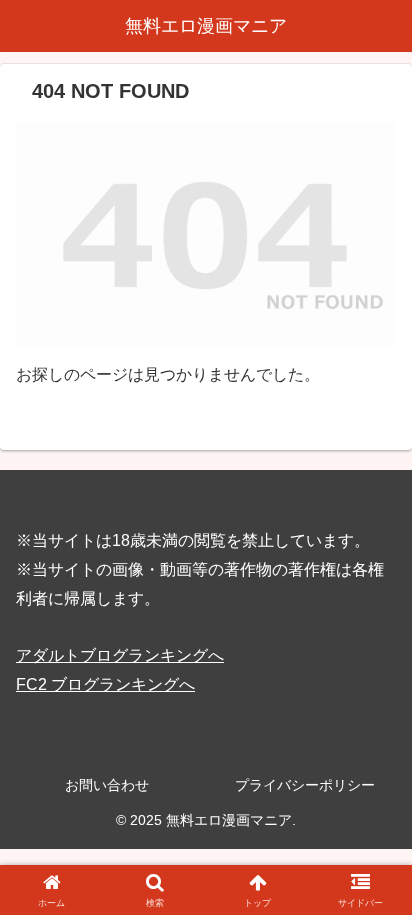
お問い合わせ (107, 785)
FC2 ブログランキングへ (105, 684)
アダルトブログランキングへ (120, 655)
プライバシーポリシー (305, 785)
